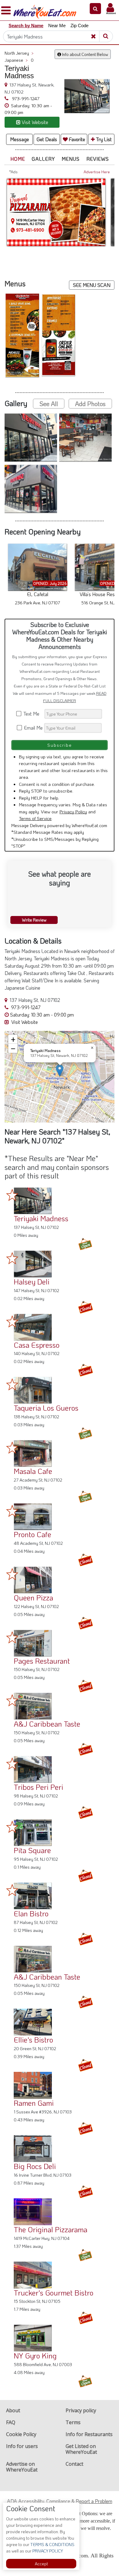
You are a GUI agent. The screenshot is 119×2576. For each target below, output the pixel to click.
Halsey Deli (32, 1282)
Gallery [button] (43, 159)
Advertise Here (97, 172)
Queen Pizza (33, 1598)
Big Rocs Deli (35, 2166)
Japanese (16, 60)
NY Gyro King (35, 2356)
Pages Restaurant (42, 1661)
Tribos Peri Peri (38, 1787)
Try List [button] (103, 139)
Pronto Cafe (32, 1534)
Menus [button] (71, 159)
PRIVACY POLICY (47, 2551)
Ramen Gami (34, 2103)
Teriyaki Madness (41, 1218)
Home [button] (18, 159)
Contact (74, 2464)
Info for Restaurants (89, 2434)
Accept (41, 2564)
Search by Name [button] (26, 26)
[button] (95, 9)
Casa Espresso (37, 1345)
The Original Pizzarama (50, 2229)
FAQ (11, 2422)
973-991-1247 (25, 98)
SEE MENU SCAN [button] (92, 285)
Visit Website (24, 1022)
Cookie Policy (21, 2434)
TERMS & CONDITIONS (52, 2544)
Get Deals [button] (47, 139)
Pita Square (32, 1850)
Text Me (33, 714)
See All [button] (49, 404)
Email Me (33, 728)
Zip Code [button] (79, 26)
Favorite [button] (76, 139)
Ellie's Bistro (33, 2040)
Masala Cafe (33, 1471)
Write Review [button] (34, 920)
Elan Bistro (31, 1913)
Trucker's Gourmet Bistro (54, 2293)
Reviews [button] (98, 159)
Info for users (22, 2446)
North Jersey (19, 53)
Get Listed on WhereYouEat (81, 2449)
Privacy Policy (73, 812)
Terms (73, 2422)
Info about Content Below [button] (85, 54)
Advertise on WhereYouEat (22, 2467)
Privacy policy (81, 2410)
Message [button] (20, 139)
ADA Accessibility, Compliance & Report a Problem (60, 2501)
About (13, 2410)
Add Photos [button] (90, 404)
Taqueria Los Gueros (46, 1408)
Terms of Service (35, 818)
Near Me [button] (57, 26)
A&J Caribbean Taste (47, 1724)
